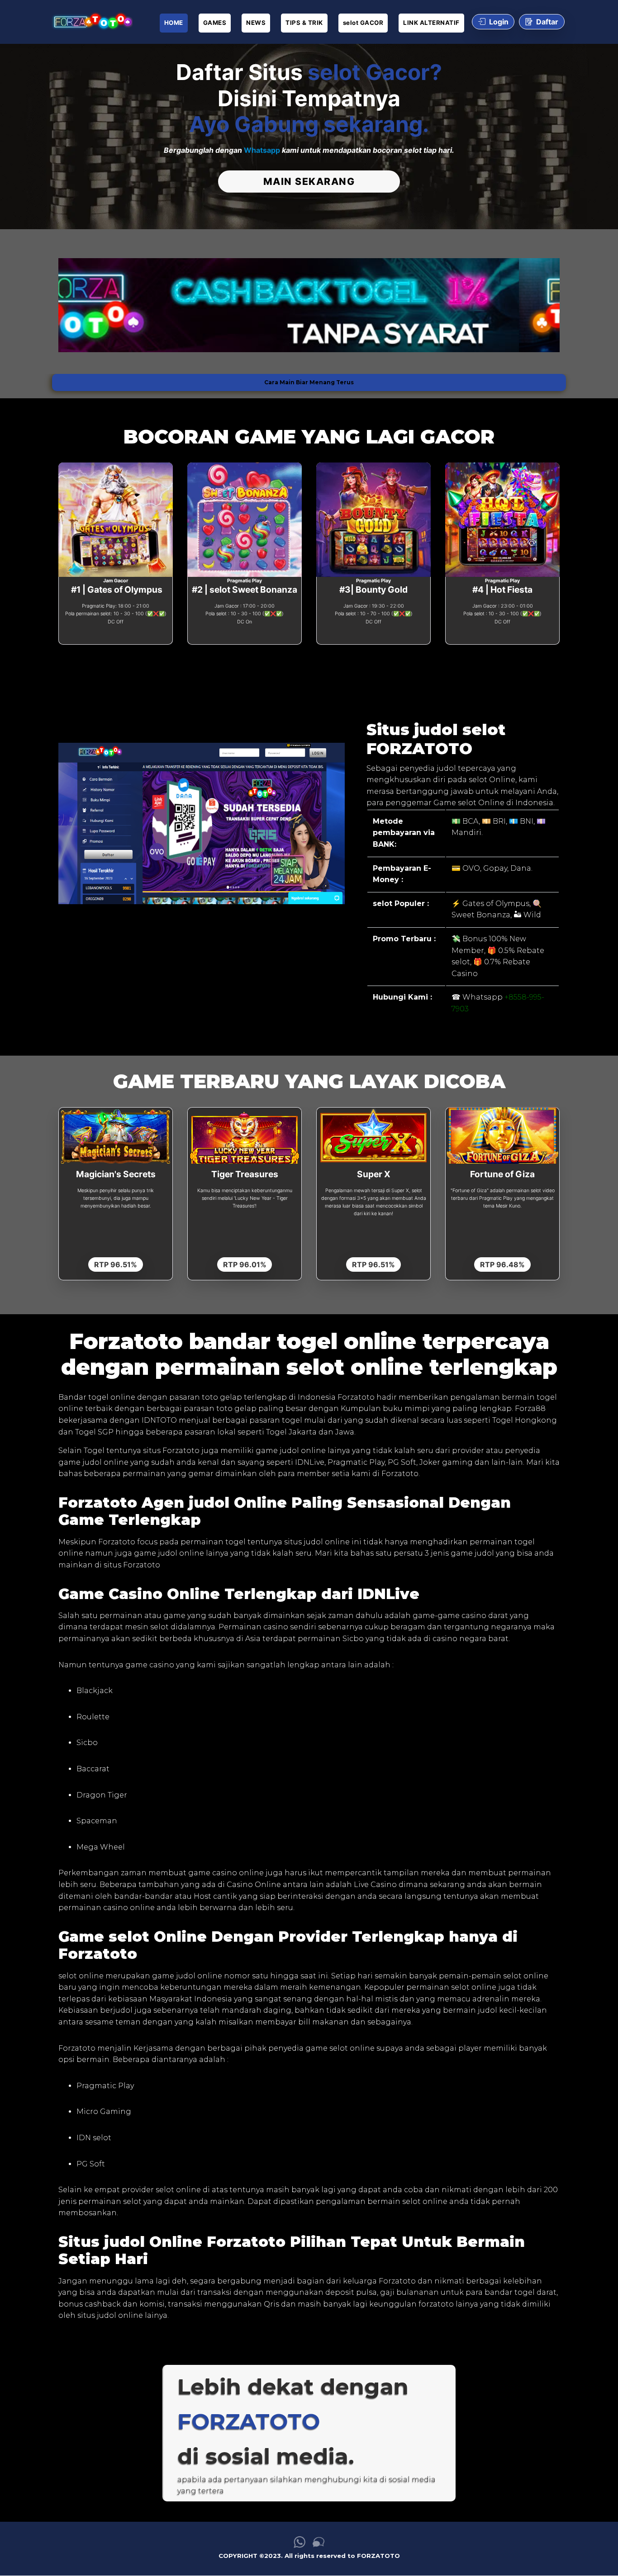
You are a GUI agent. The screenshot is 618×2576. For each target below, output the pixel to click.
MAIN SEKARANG (309, 181)
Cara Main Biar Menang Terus (309, 382)
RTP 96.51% (116, 1264)
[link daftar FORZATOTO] (92, 22)
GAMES (215, 23)
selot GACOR (363, 23)
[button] (79, 305)
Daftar (547, 22)
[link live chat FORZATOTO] (319, 2545)
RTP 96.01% (245, 1264)
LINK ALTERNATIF (431, 23)
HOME (174, 23)
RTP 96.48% (502, 1264)
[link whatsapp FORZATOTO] (299, 2545)
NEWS (256, 23)
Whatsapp (262, 150)
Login (499, 22)
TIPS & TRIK (304, 23)
